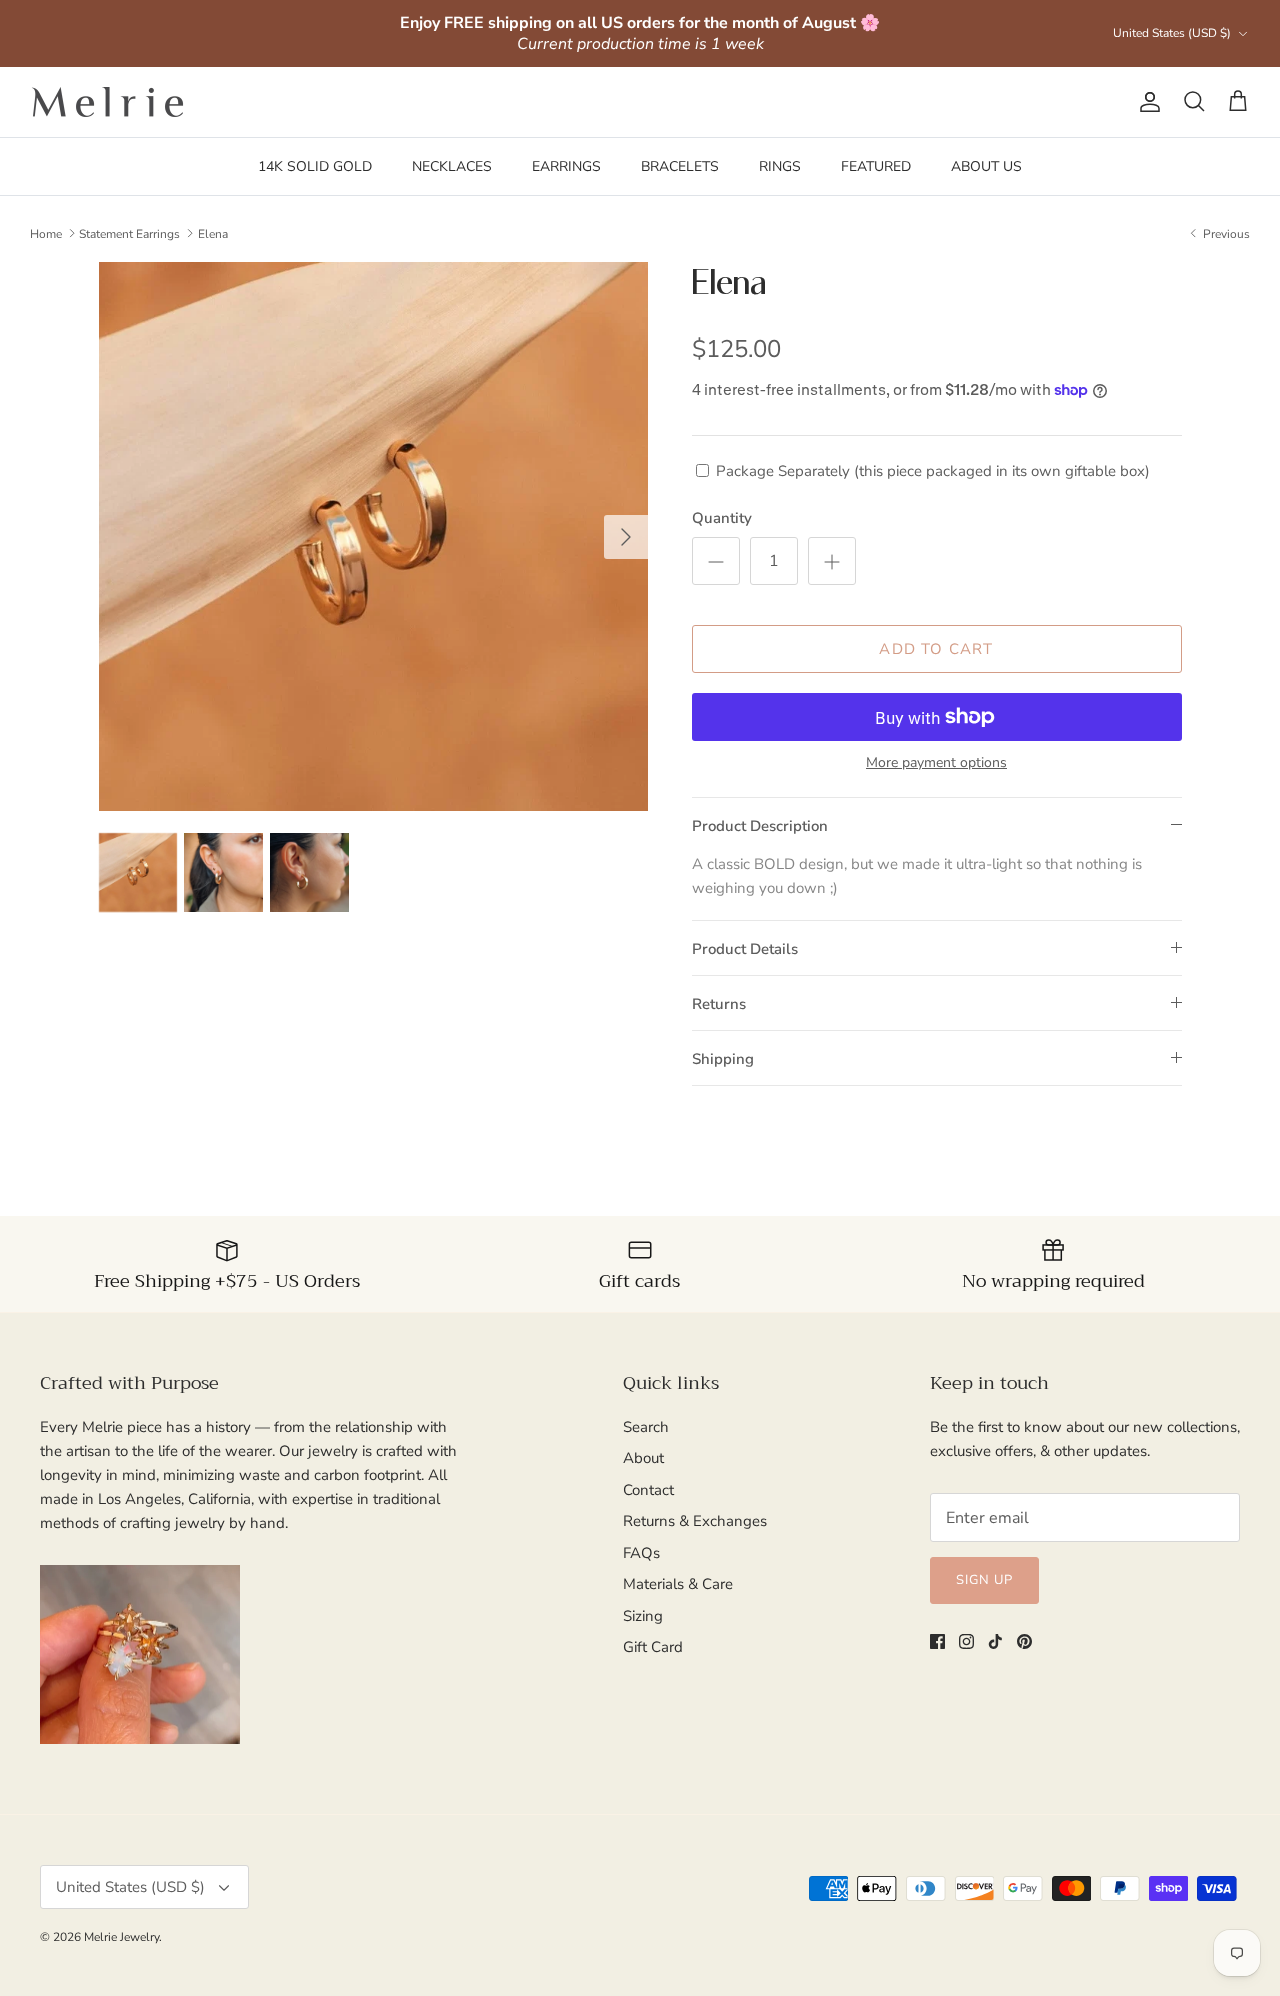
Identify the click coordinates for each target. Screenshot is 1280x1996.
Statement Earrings (129, 233)
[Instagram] (966, 1641)
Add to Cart (936, 649)
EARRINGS (566, 166)
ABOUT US (986, 166)
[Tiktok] (995, 1641)
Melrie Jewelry (121, 1937)
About (643, 1458)
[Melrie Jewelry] (107, 102)
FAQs (641, 1553)
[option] (373, 536)
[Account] (1146, 102)
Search (646, 1427)
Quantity (722, 518)
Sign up (984, 1580)
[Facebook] (937, 1641)
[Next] (626, 537)
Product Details (745, 949)
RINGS (780, 166)
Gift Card (653, 1647)
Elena (213, 233)
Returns (719, 1004)
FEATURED (876, 166)
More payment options (936, 763)
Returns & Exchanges (695, 1521)
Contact (648, 1490)
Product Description (760, 826)
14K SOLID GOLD (315, 166)
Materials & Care (678, 1584)
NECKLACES (452, 166)
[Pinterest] (1024, 1641)
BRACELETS (680, 166)
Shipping (723, 1059)
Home (46, 233)
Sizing (643, 1616)
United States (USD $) (1172, 33)
